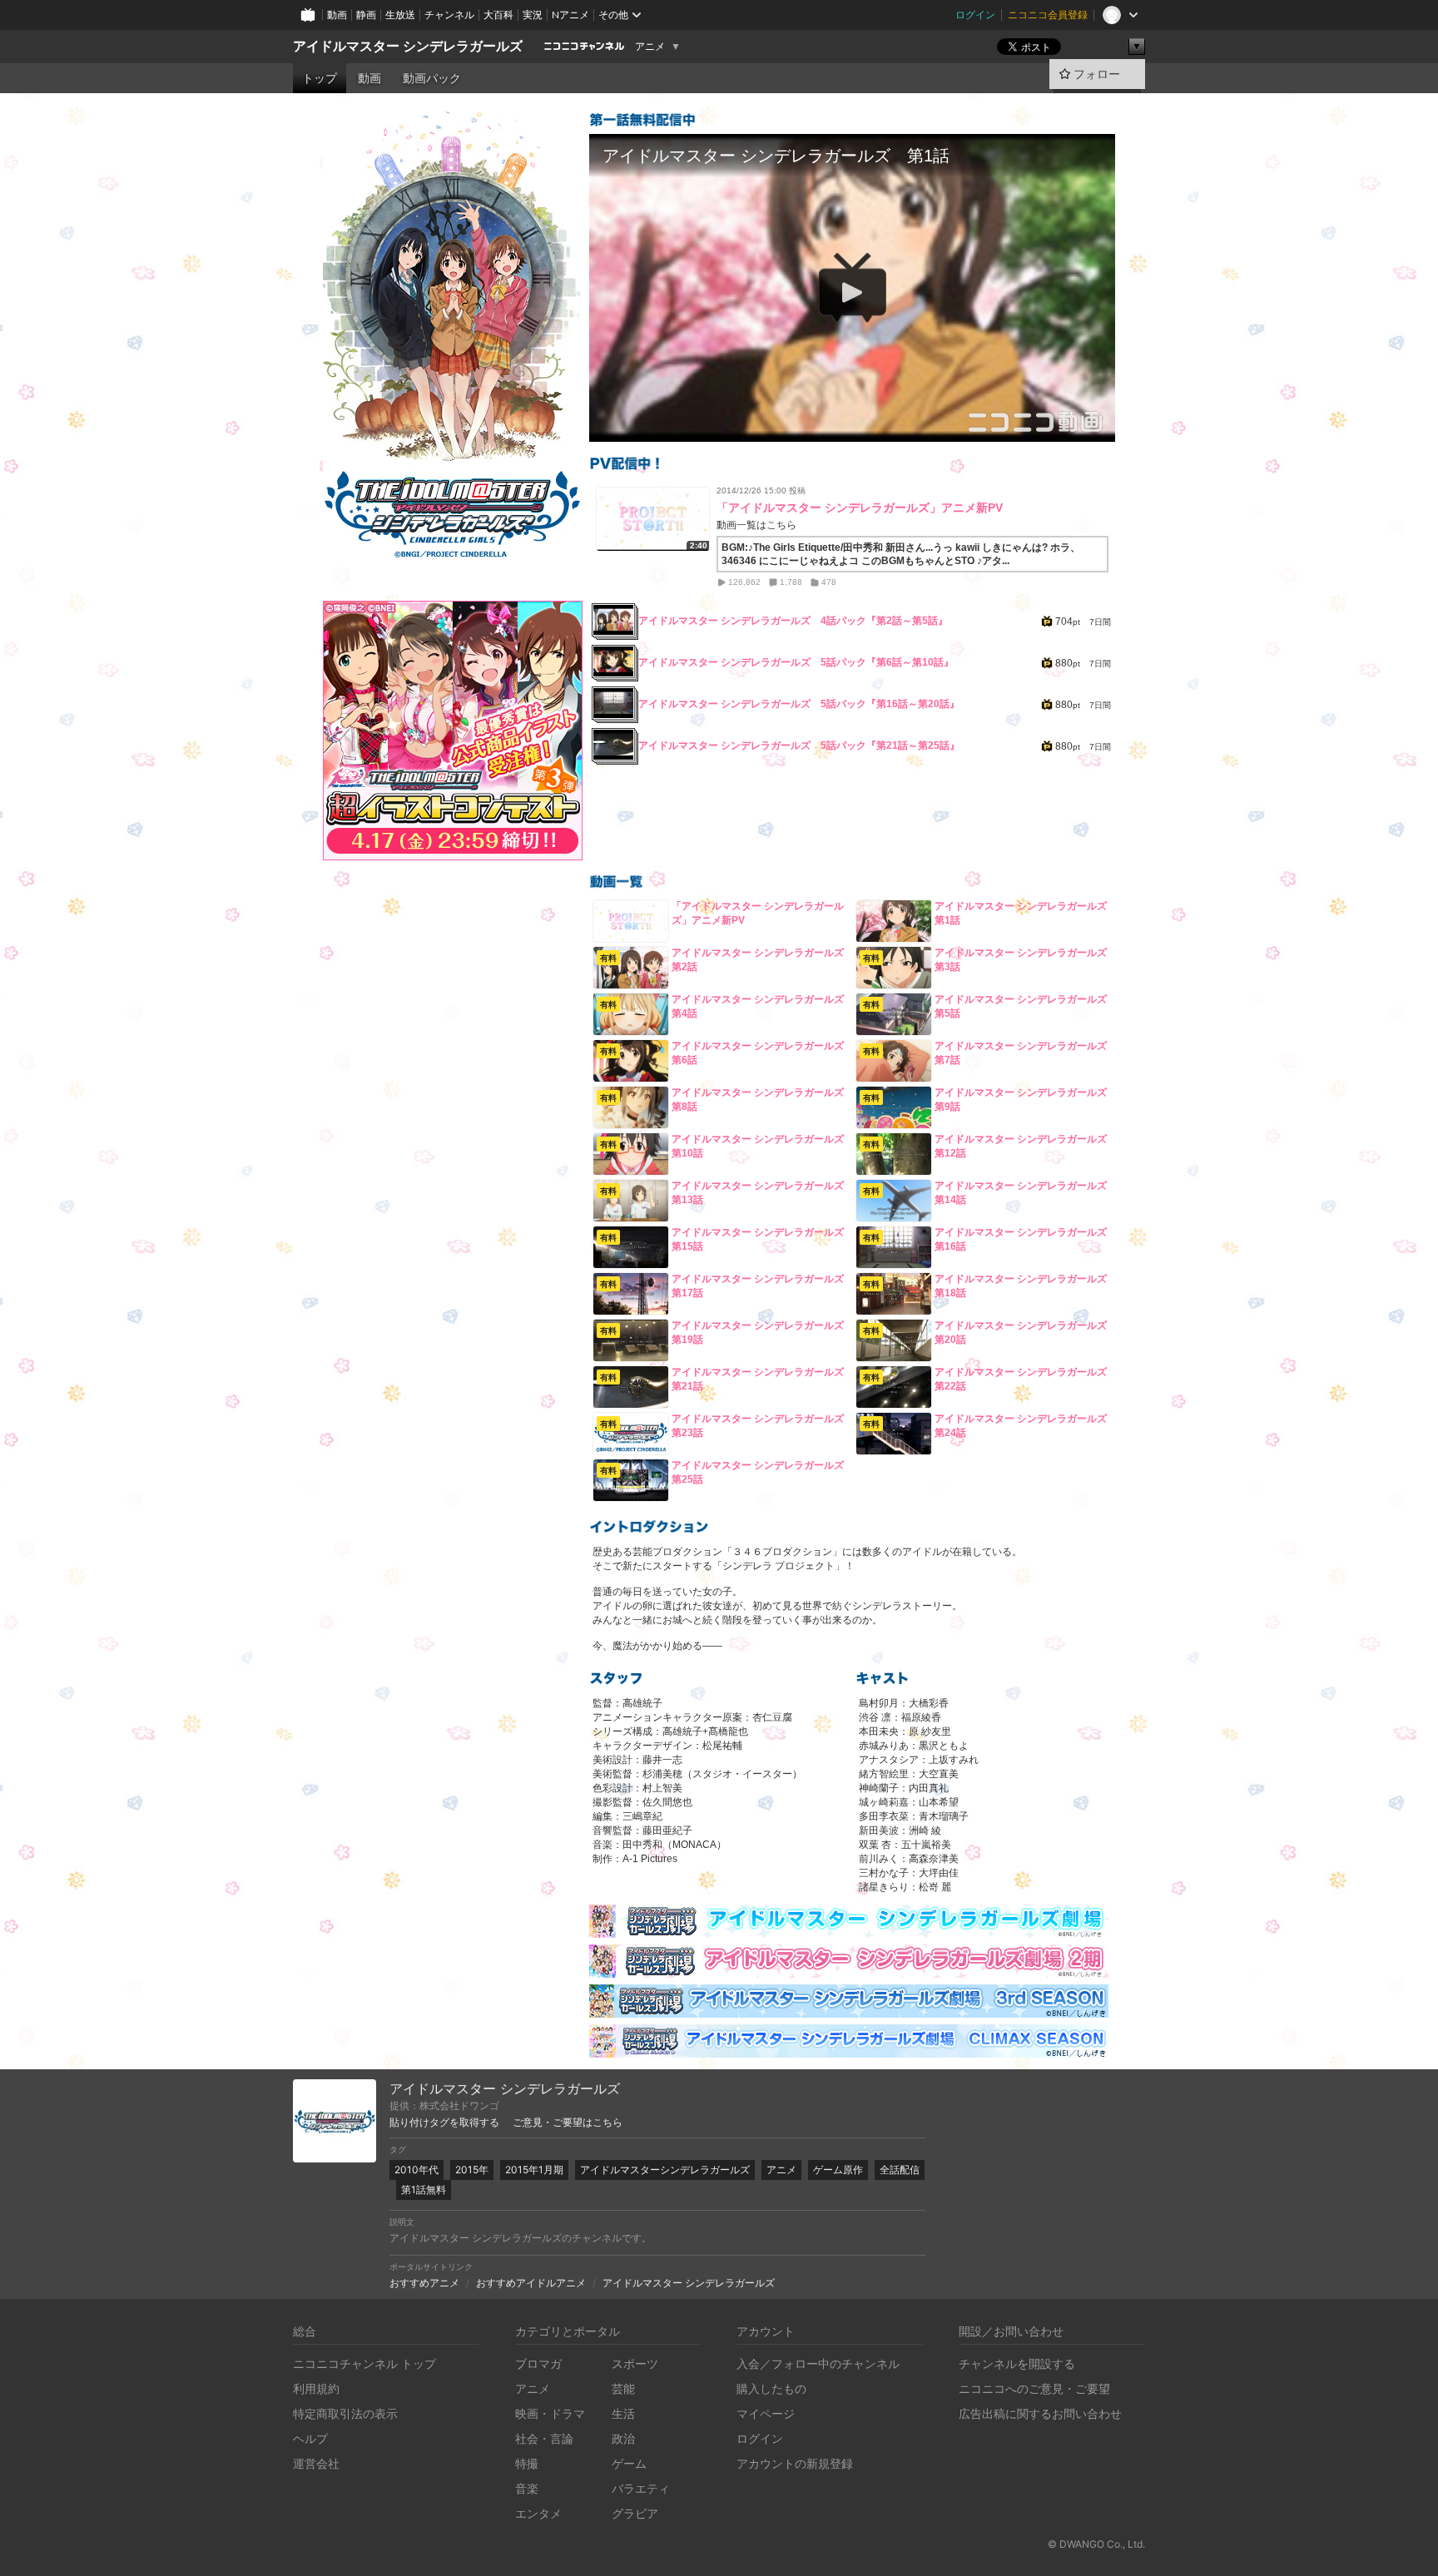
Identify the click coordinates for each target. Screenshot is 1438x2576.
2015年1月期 (534, 2170)
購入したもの (771, 2388)
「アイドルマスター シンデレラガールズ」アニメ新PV (860, 508)
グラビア (635, 2513)
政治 (623, 2438)
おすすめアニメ (424, 2283)
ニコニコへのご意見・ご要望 (1034, 2388)
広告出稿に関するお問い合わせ (1040, 2413)
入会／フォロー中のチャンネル (818, 2363)
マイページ (766, 2413)
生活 (623, 2413)
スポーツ (635, 2363)
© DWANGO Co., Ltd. (1096, 2544)
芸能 (623, 2388)
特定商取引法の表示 (345, 2413)
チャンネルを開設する (1017, 2363)
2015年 (472, 2170)
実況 (533, 15)
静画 (366, 15)
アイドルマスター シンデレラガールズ (408, 46)
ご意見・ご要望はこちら (568, 2123)
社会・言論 (544, 2438)
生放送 (400, 15)
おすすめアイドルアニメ (531, 2283)
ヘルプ (310, 2438)
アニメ (650, 47)
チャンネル (449, 15)
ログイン (975, 15)
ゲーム (629, 2463)
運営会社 (316, 2463)
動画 (337, 15)
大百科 (498, 15)
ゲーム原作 (838, 2170)
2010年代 (417, 2170)
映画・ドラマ (550, 2413)
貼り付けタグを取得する (444, 2123)
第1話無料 (424, 2190)
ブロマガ (538, 2363)
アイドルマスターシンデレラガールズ (665, 2170)
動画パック (432, 78)
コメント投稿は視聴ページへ (852, 429)
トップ (320, 78)
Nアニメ (570, 15)
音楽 (527, 2488)
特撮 (527, 2463)
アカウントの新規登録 (795, 2463)
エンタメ (538, 2513)
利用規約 (316, 2388)
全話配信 (900, 2170)
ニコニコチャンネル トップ (364, 2363)
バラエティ (641, 2488)
